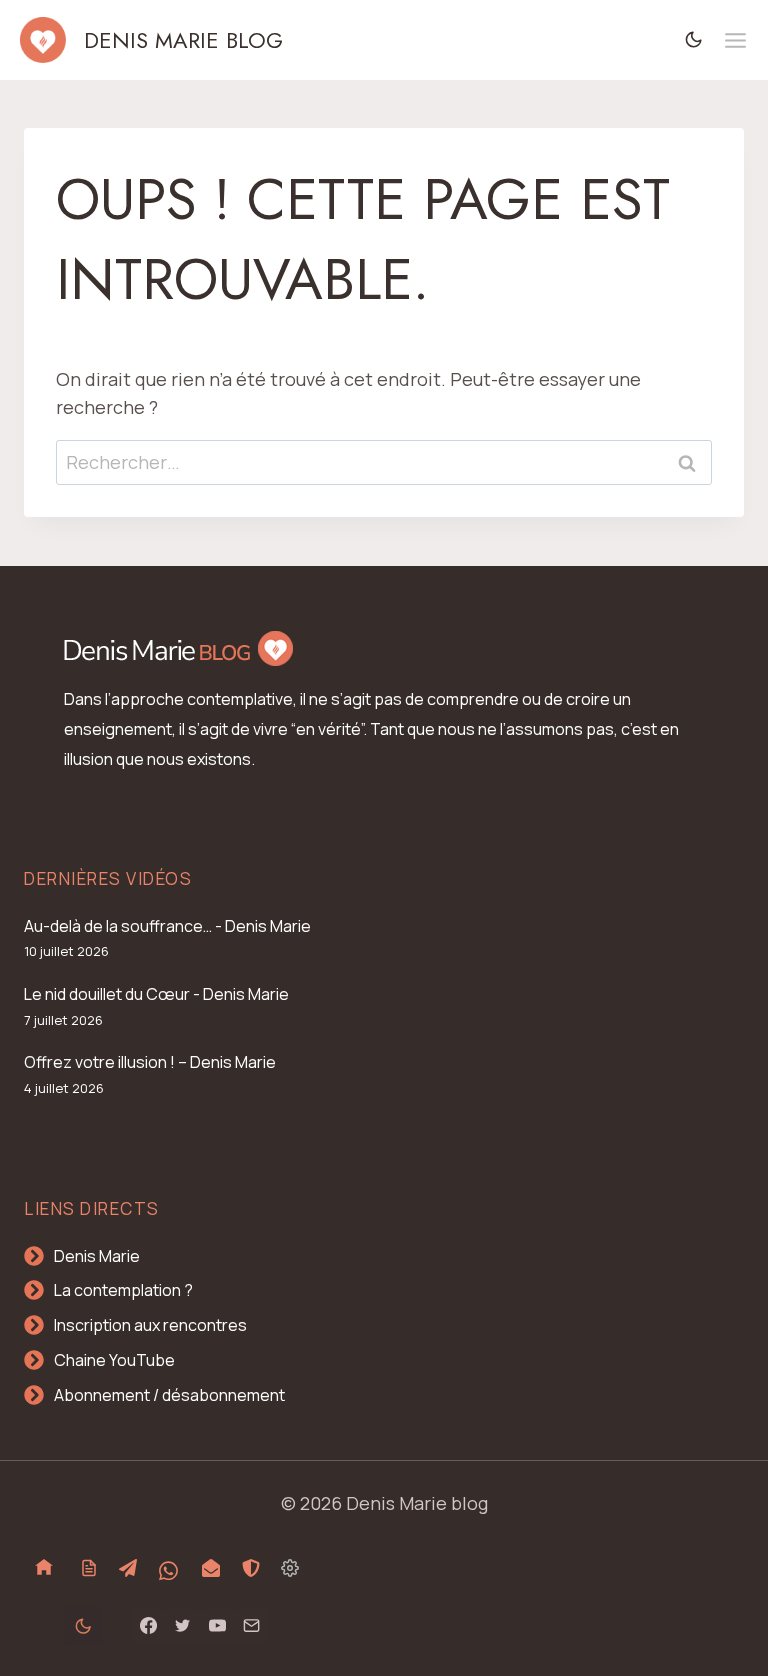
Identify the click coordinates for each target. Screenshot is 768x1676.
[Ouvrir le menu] (735, 40)
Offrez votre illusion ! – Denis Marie (150, 1062)
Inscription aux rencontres (150, 1325)
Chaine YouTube (114, 1360)
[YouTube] (217, 1626)
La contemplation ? (123, 1290)
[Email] (251, 1626)
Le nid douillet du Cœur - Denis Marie (156, 994)
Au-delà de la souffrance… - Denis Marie (167, 926)
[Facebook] (149, 1626)
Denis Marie (97, 1256)
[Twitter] (183, 1626)
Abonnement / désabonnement (169, 1395)
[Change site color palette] (694, 40)
